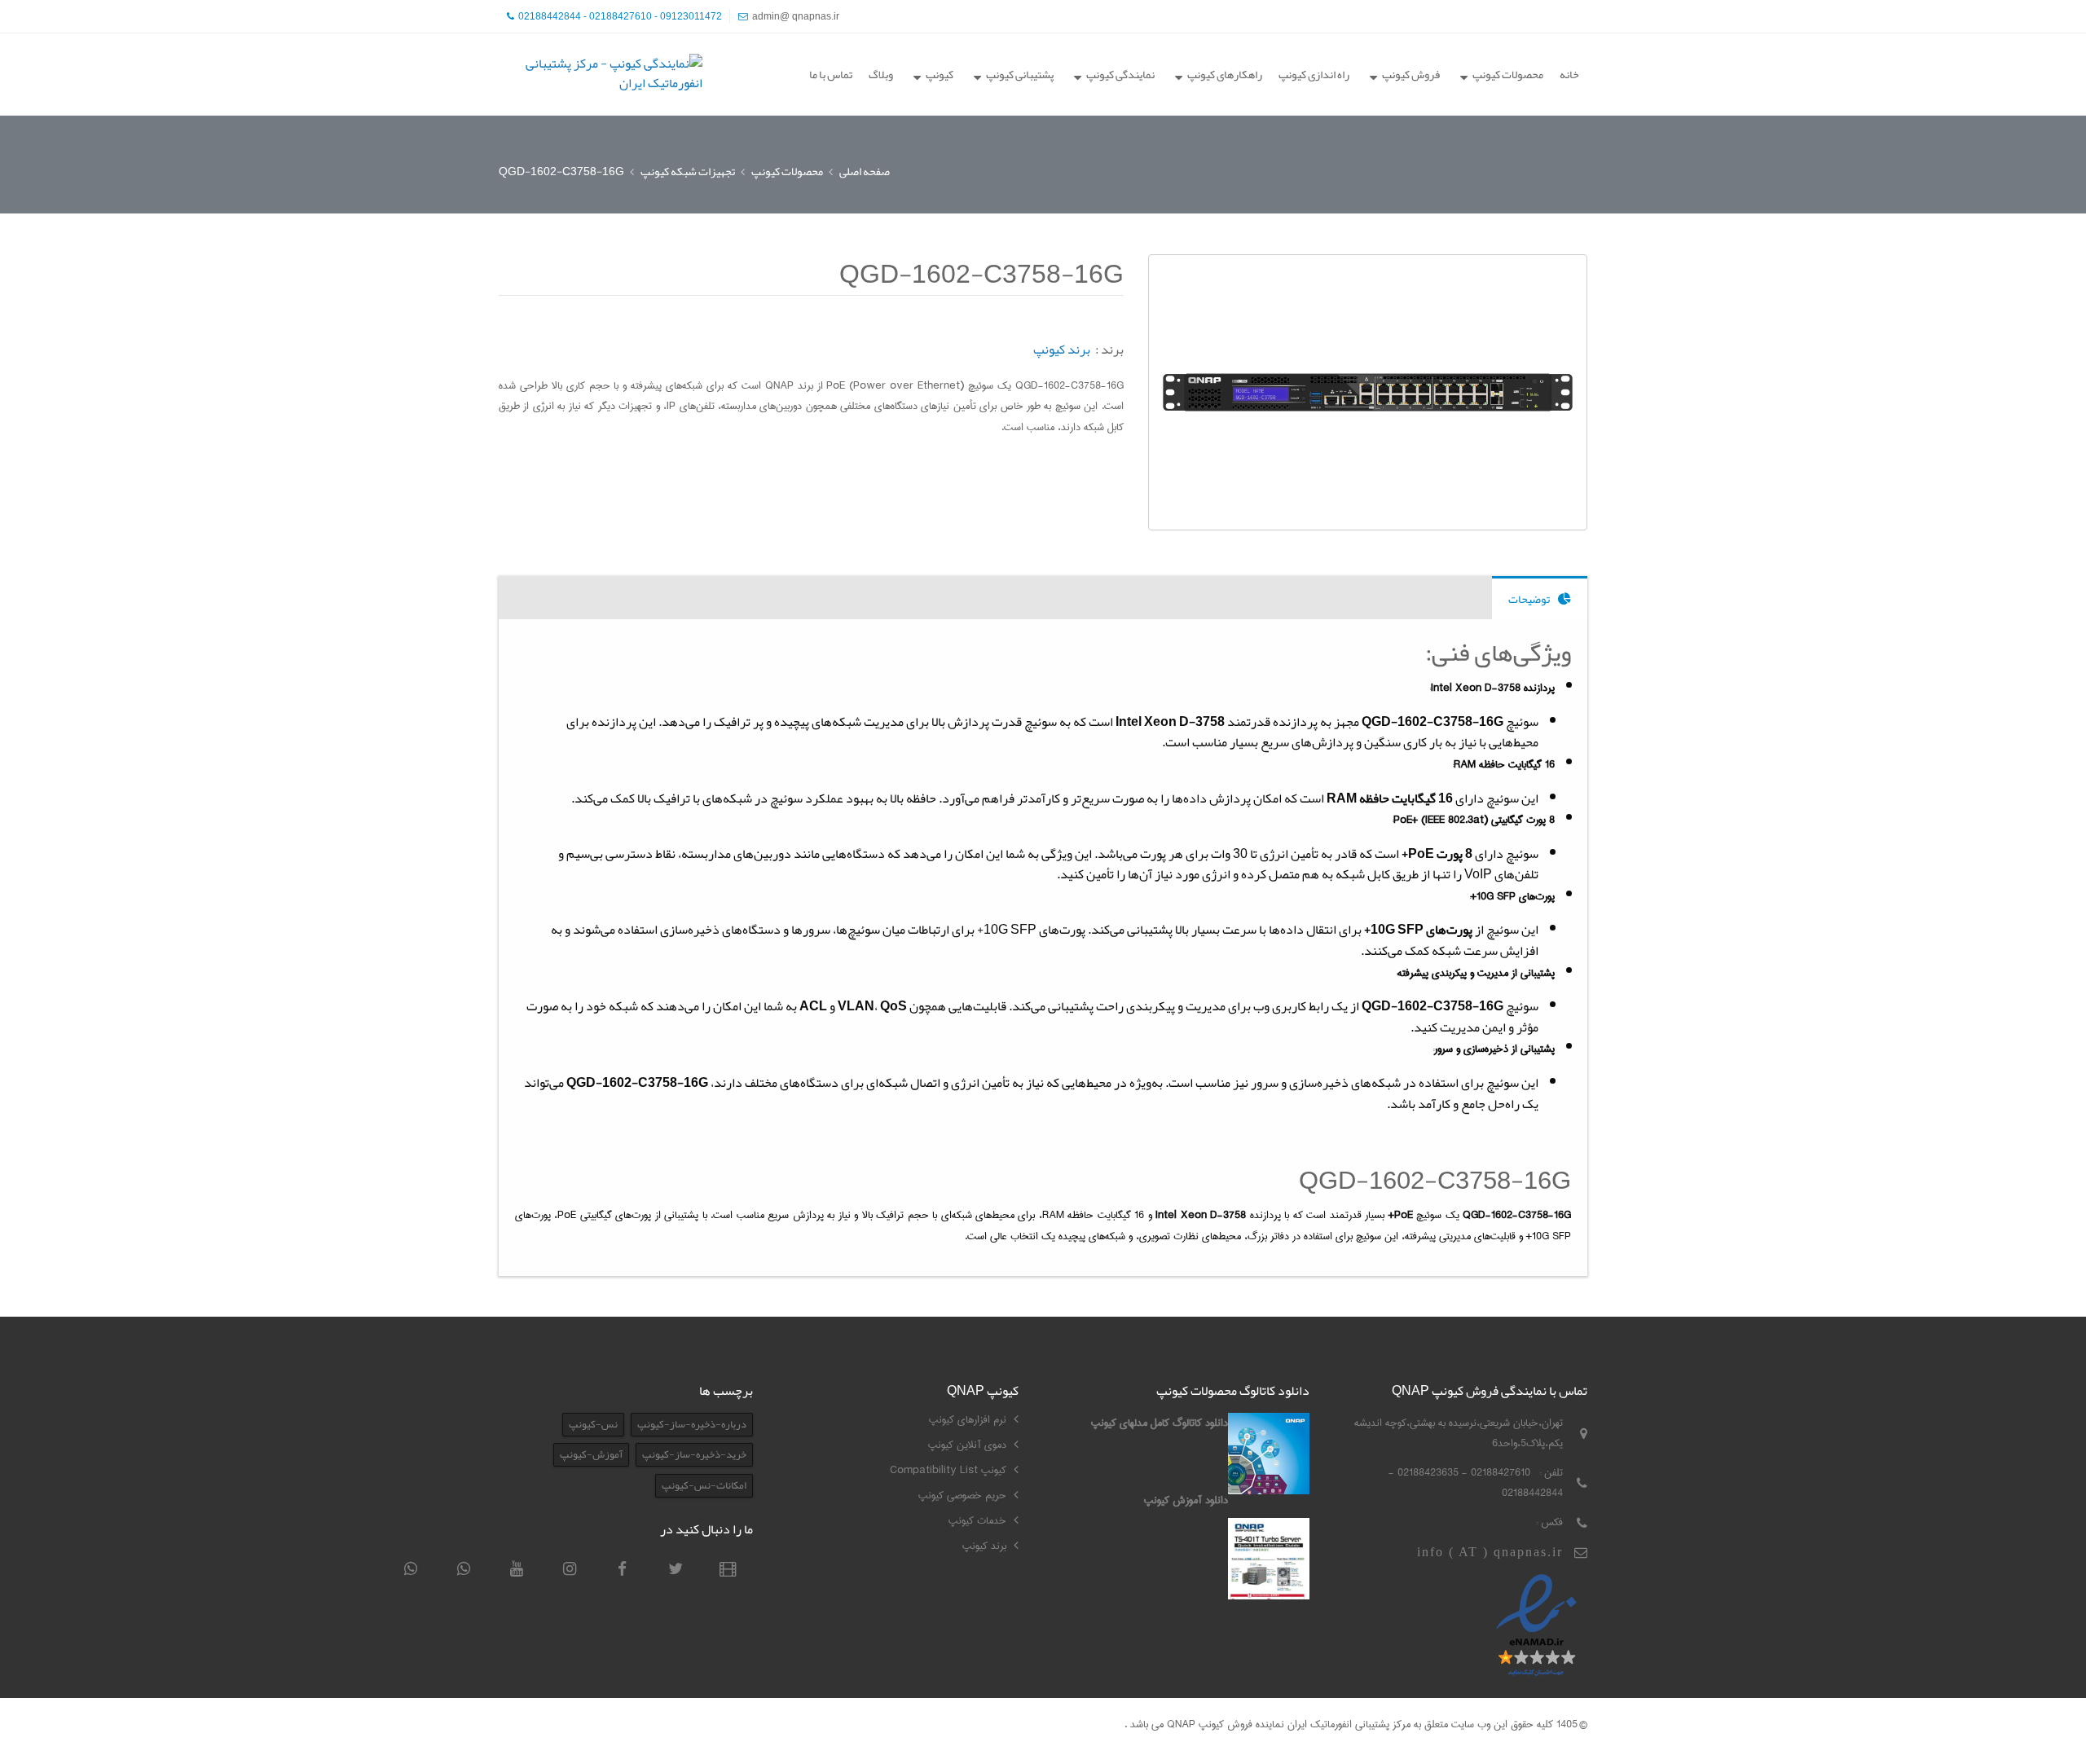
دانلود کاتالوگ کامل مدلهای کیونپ (1160, 1423)
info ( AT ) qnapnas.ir (1490, 1552)
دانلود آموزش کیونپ (1186, 1500)
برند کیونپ (1062, 350)
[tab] (1540, 598)
